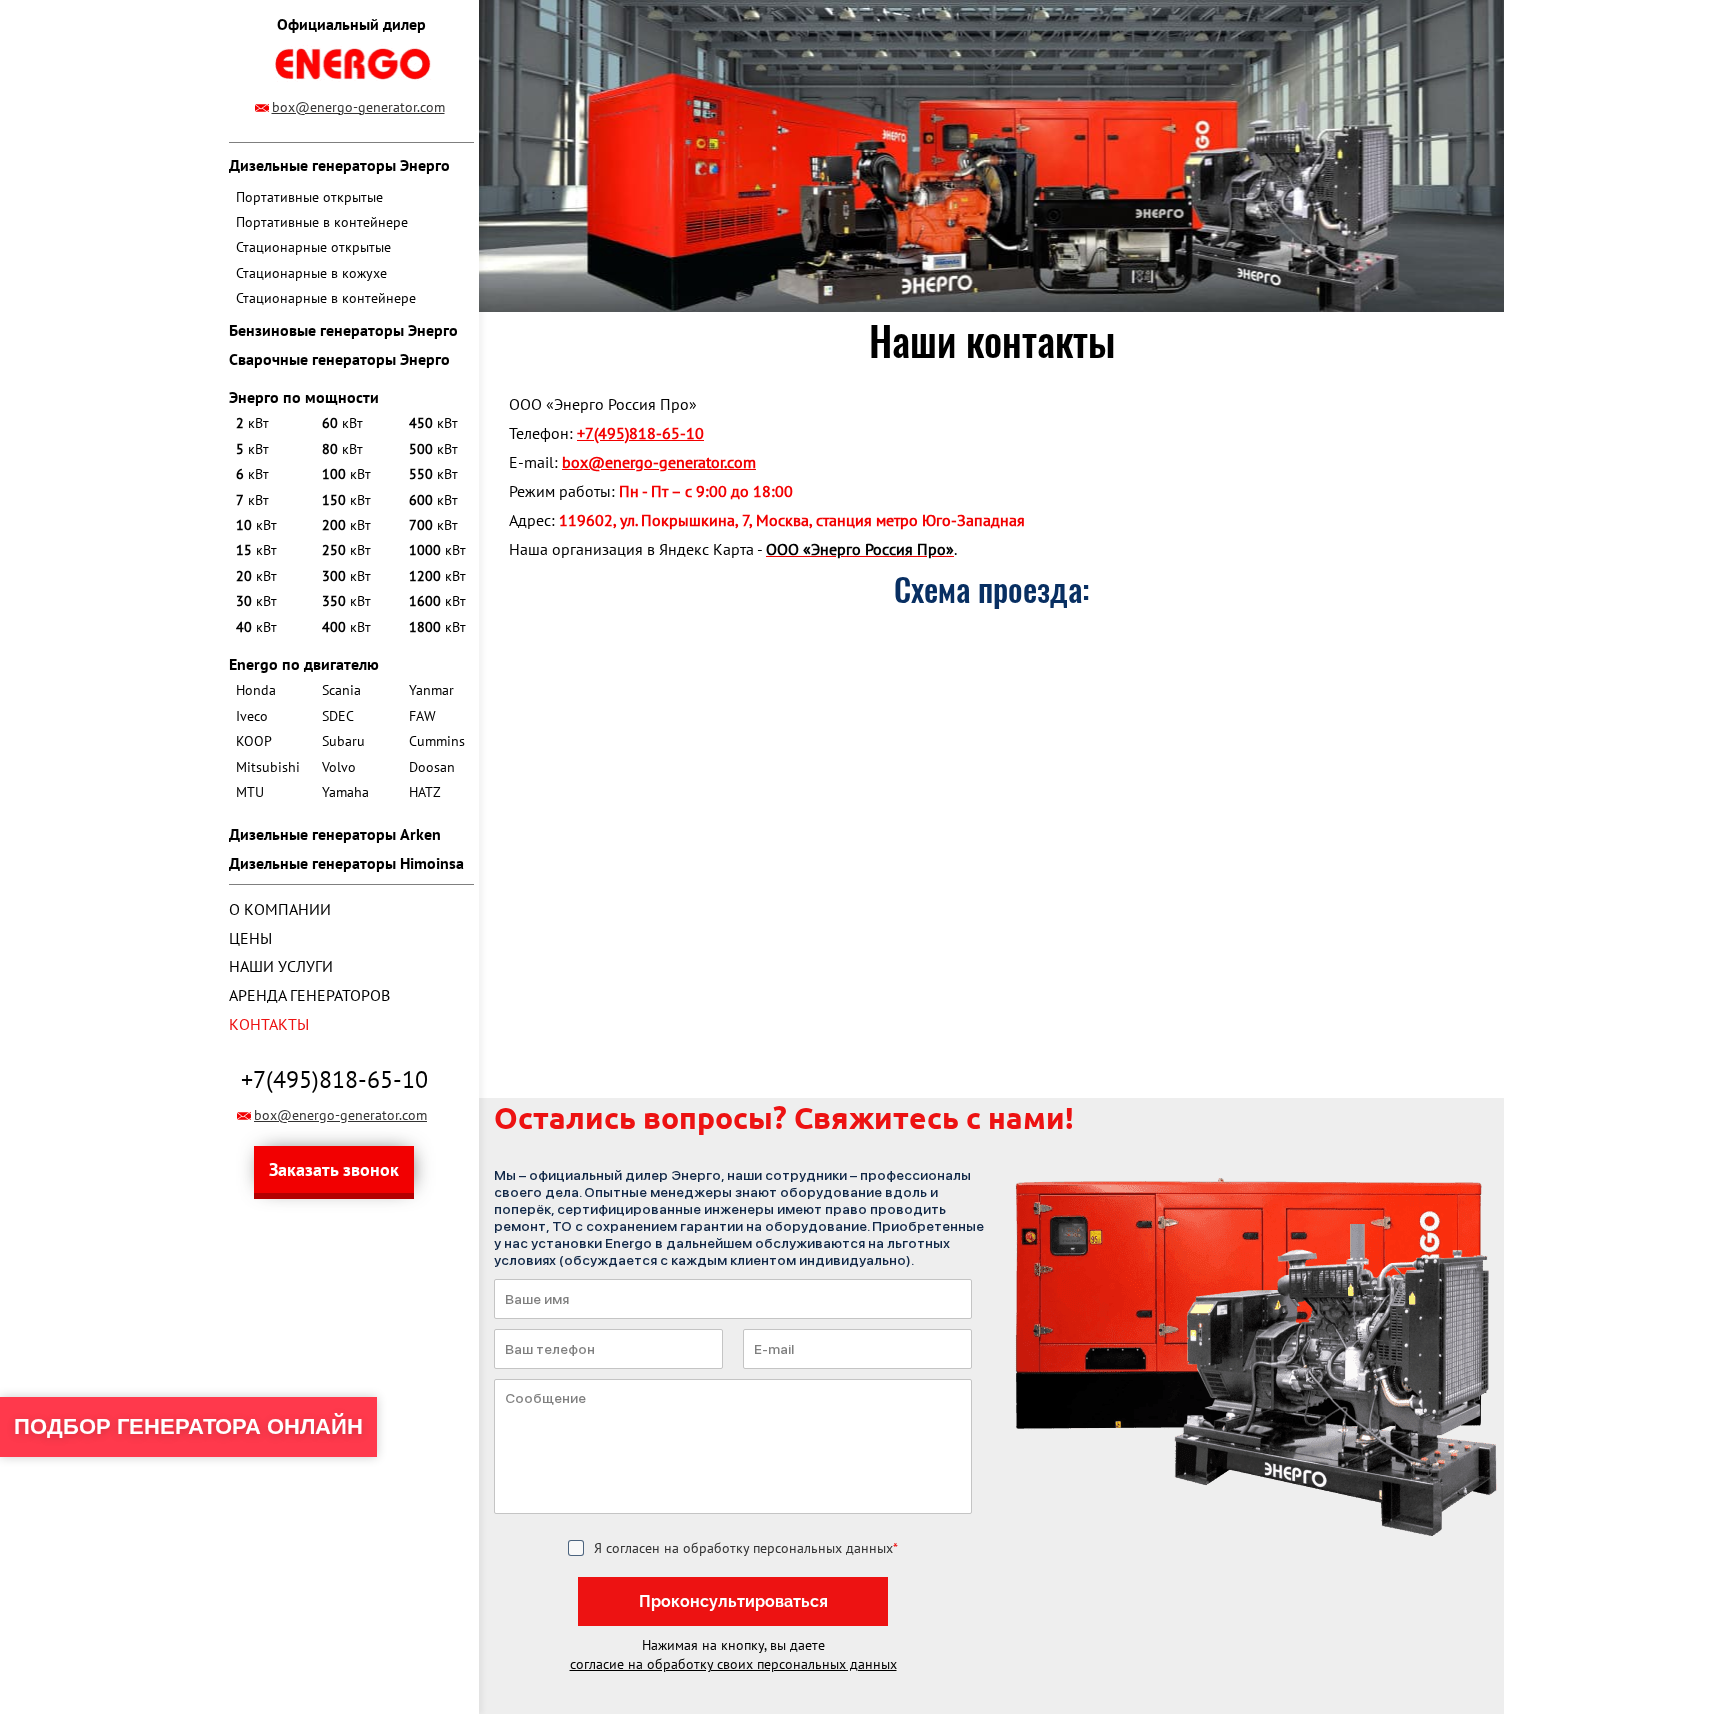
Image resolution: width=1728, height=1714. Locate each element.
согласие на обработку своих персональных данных (733, 1664)
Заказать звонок (334, 1169)
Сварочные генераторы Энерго (339, 359)
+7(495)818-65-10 (334, 1079)
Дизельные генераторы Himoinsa (346, 863)
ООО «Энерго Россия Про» (860, 549)
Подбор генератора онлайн (188, 1426)
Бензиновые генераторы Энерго (343, 330)
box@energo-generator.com (358, 107)
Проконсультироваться (733, 1601)
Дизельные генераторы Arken (335, 834)
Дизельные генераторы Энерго (339, 165)
